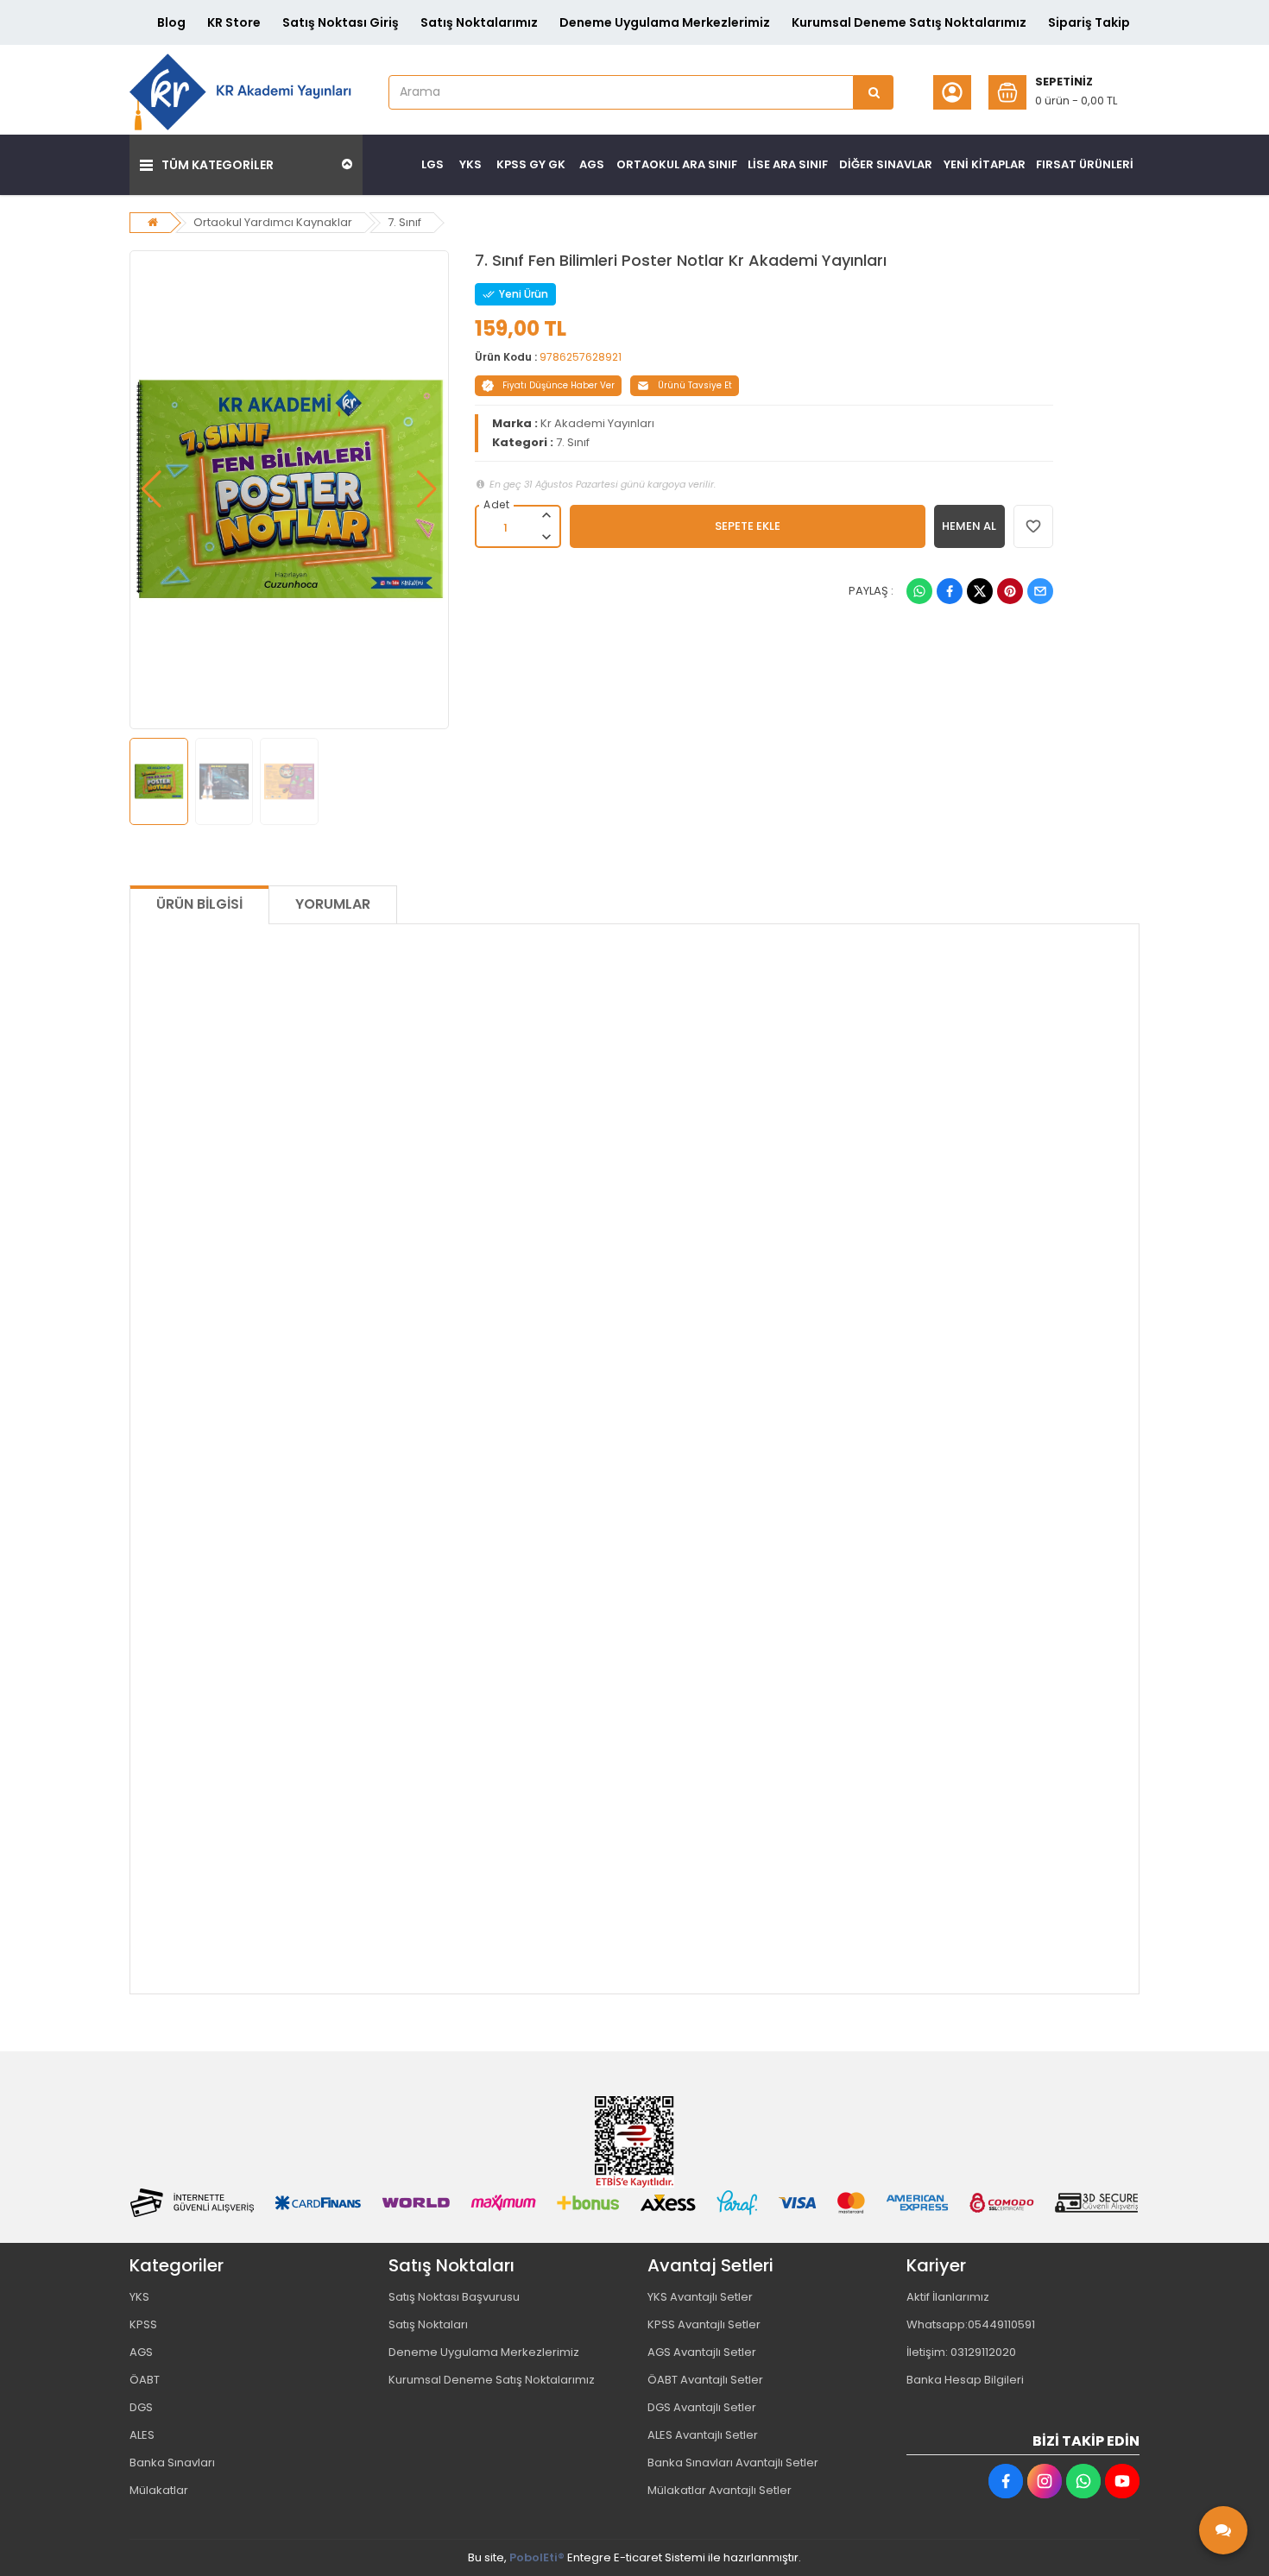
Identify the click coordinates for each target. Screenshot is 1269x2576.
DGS (141, 2407)
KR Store (234, 22)
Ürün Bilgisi (199, 904)
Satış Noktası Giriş (341, 22)
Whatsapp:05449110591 (971, 2324)
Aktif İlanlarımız (948, 2297)
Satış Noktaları (428, 2324)
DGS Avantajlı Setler (702, 2407)
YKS (139, 2297)
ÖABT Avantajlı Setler (705, 2380)
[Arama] (874, 92)
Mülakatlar (159, 2490)
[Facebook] (950, 591)
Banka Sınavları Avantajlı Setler (733, 2463)
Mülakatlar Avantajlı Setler (720, 2490)
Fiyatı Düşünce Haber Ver (559, 385)
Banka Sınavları (172, 2463)
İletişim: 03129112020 (961, 2352)
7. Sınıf (404, 222)
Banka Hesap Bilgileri (965, 2380)
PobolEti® (537, 2557)
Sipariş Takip (1089, 22)
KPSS (143, 2324)
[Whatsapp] (919, 591)
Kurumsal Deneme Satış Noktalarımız (909, 22)
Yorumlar (333, 904)
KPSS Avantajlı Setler (704, 2324)
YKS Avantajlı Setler (700, 2297)
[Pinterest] (1010, 591)
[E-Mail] (1040, 591)
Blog (171, 22)
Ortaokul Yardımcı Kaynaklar (273, 222)
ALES (142, 2435)
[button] (152, 489)
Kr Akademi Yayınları (597, 423)
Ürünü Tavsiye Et (695, 385)
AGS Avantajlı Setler (702, 2352)
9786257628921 (581, 357)
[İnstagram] (1045, 2481)
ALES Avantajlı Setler (703, 2435)
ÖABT (145, 2380)
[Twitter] (980, 591)
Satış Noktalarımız (479, 22)
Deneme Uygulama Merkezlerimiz (665, 22)
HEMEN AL (969, 526)
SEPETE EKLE (748, 526)
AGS (141, 2352)
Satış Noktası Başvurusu (454, 2297)
